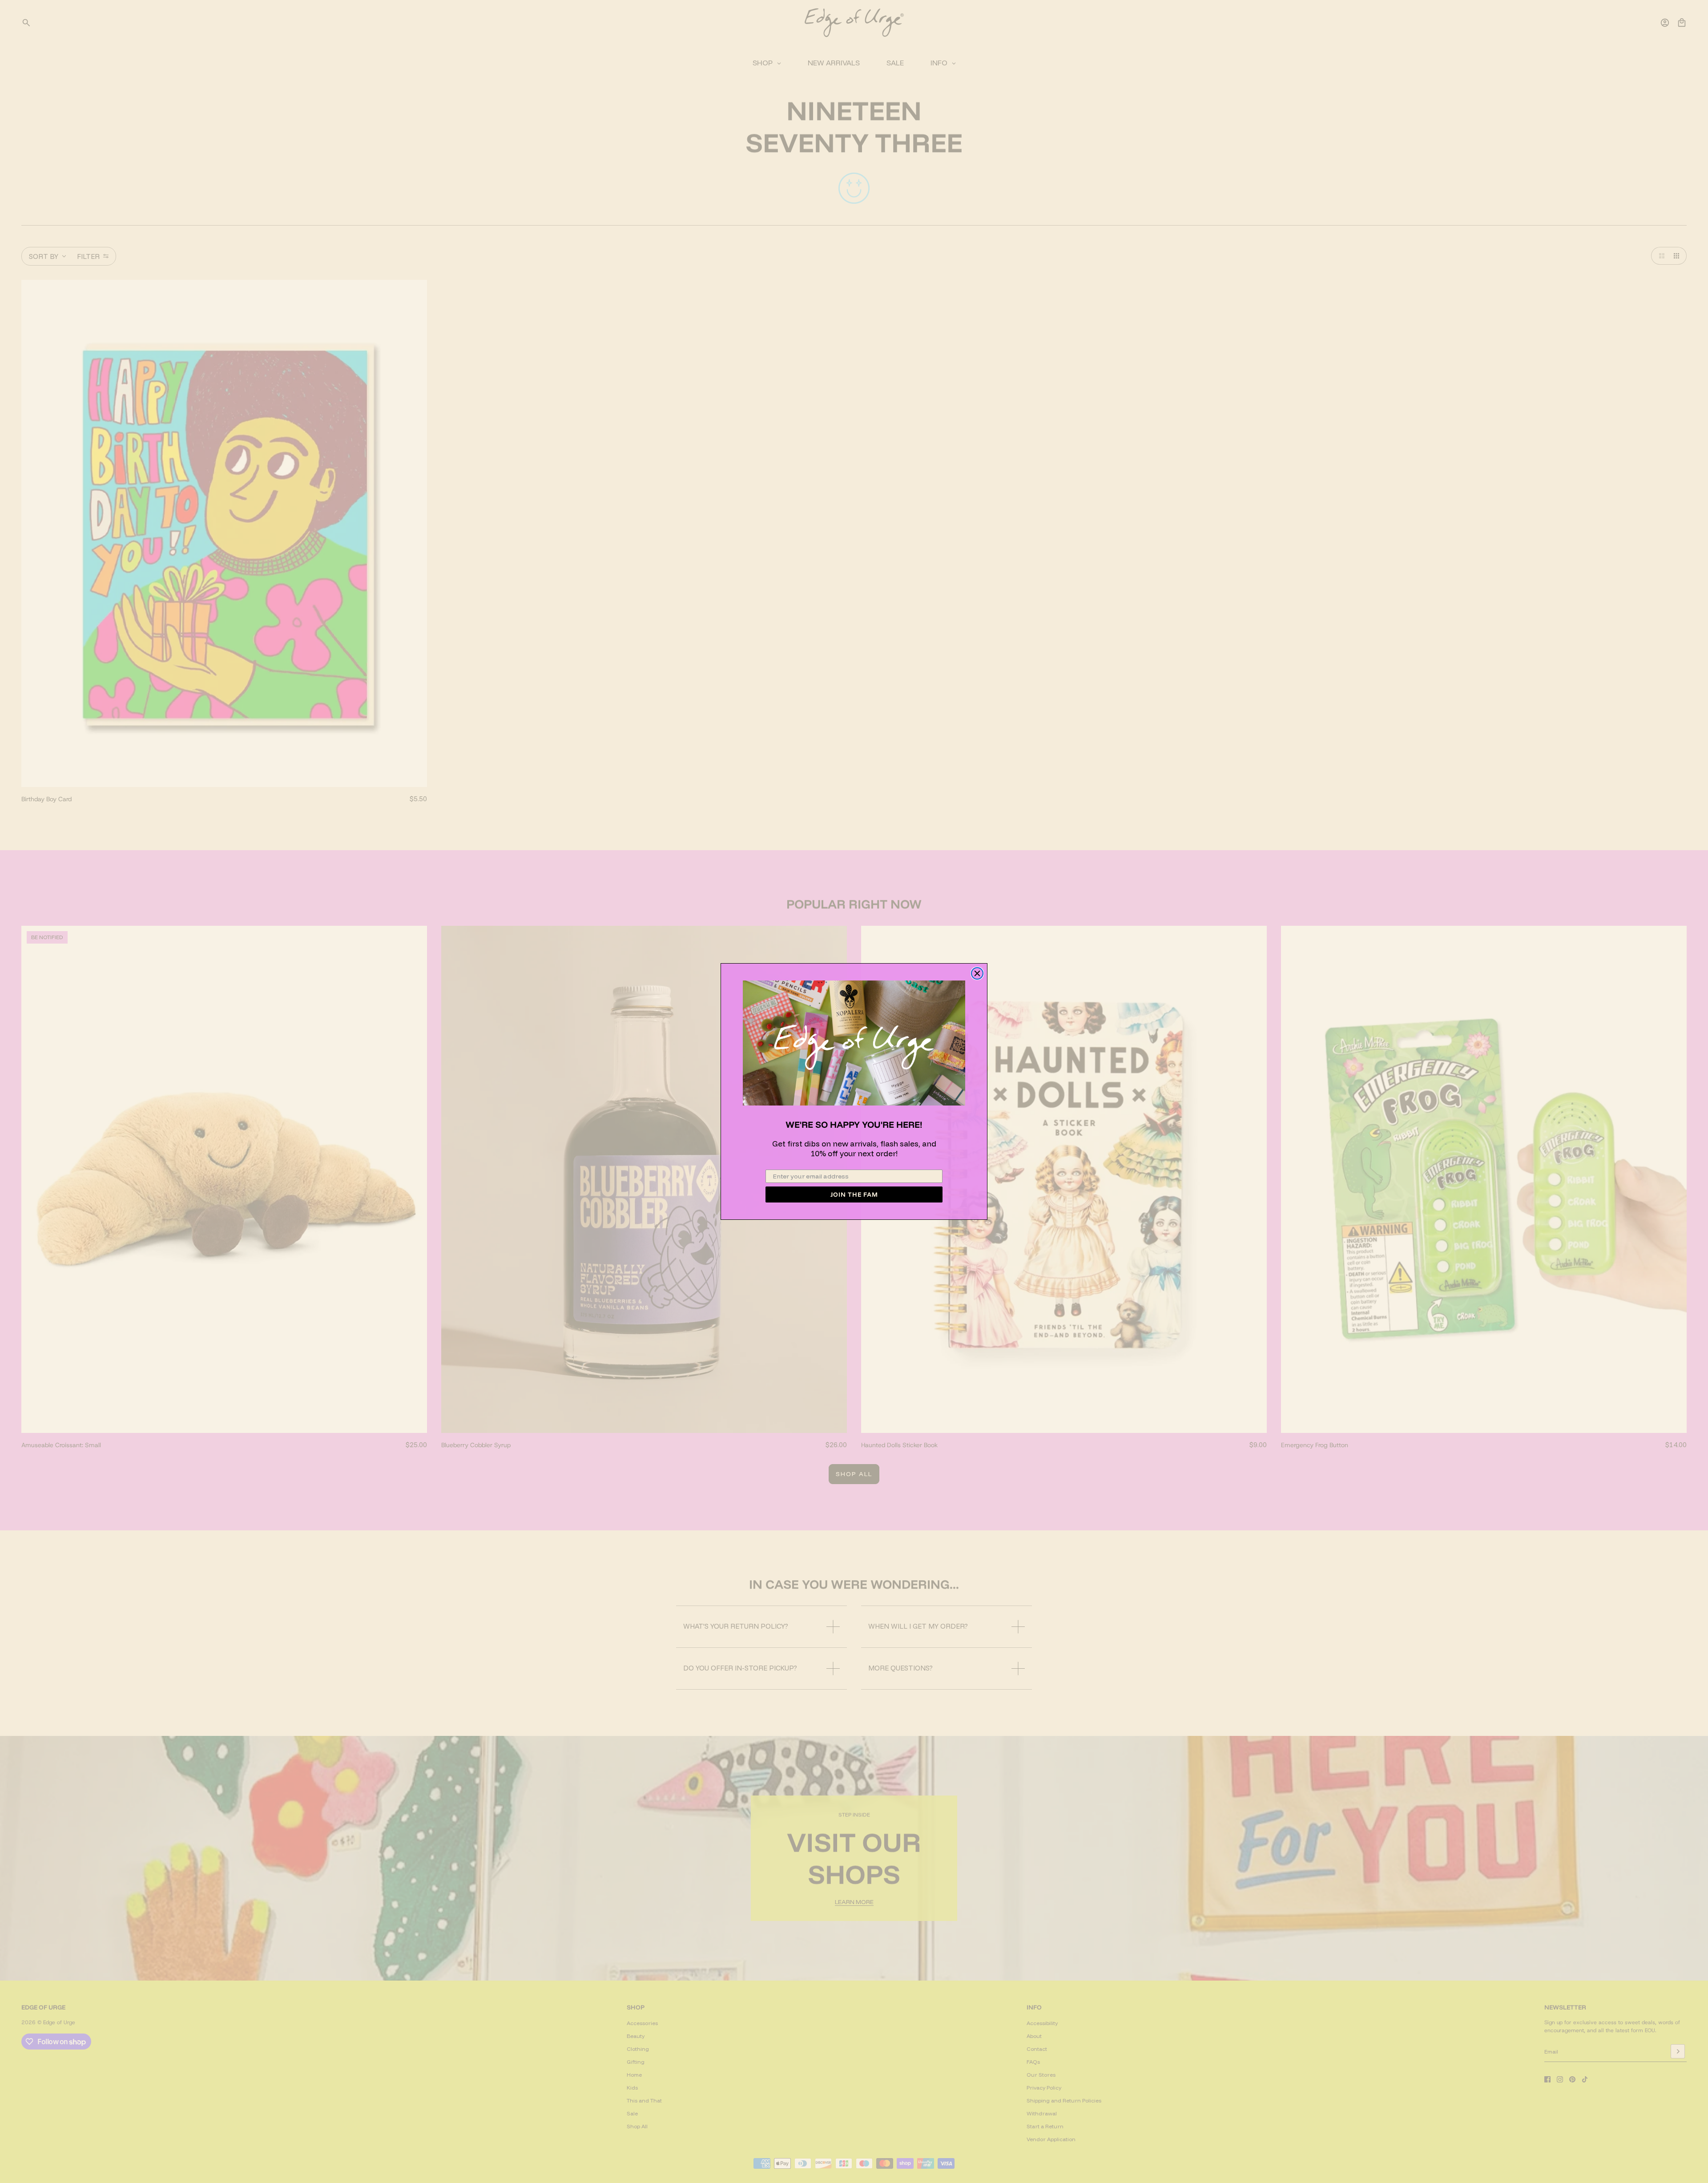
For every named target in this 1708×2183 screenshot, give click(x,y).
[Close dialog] (977, 973)
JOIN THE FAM (854, 1194)
